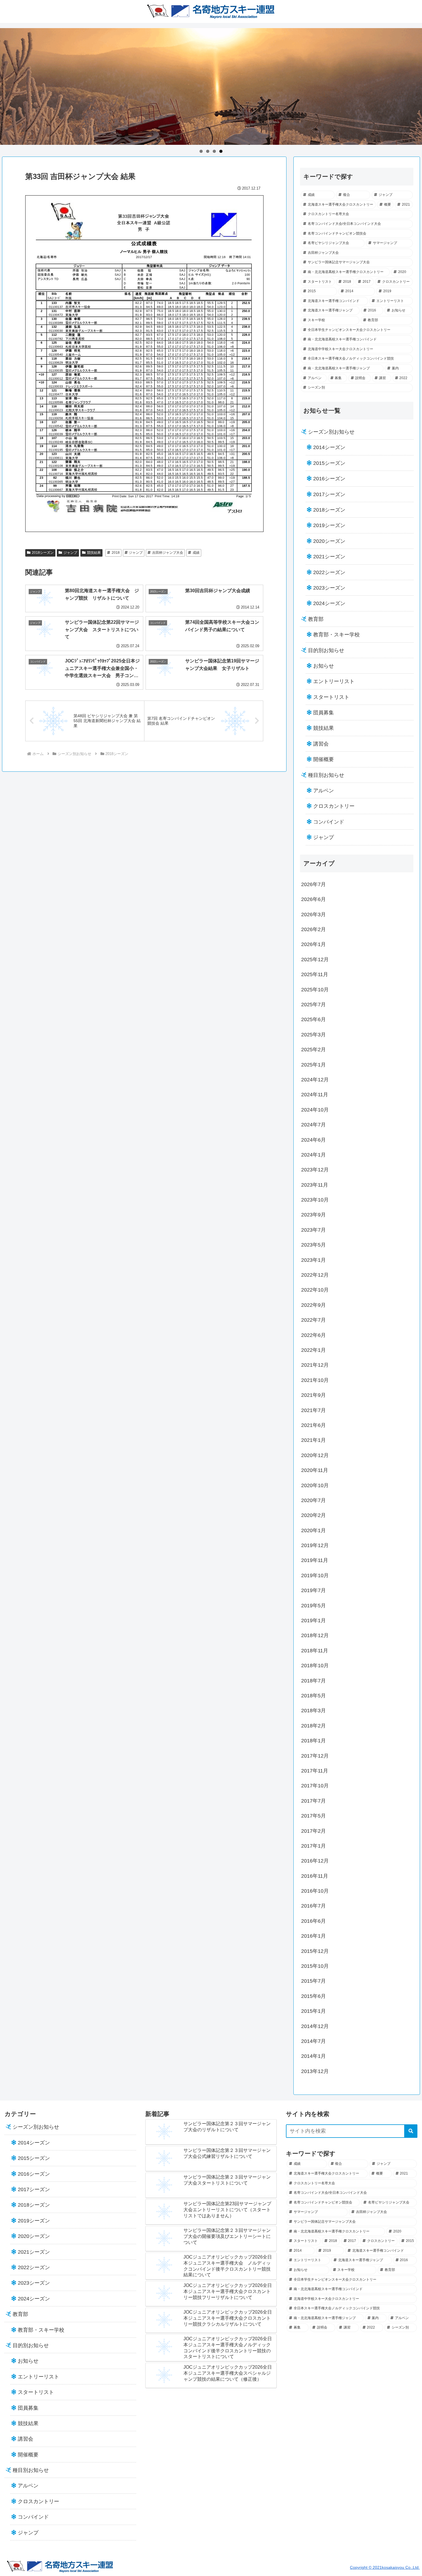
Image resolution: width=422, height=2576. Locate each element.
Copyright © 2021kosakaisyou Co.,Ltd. (385, 2567)
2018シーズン (43, 553)
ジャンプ (70, 553)
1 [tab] (201, 151)
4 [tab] (221, 151)
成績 (196, 553)
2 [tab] (208, 151)
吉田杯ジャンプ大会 (168, 553)
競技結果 (94, 553)
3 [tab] (214, 151)
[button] (411, 2131)
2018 (116, 553)
